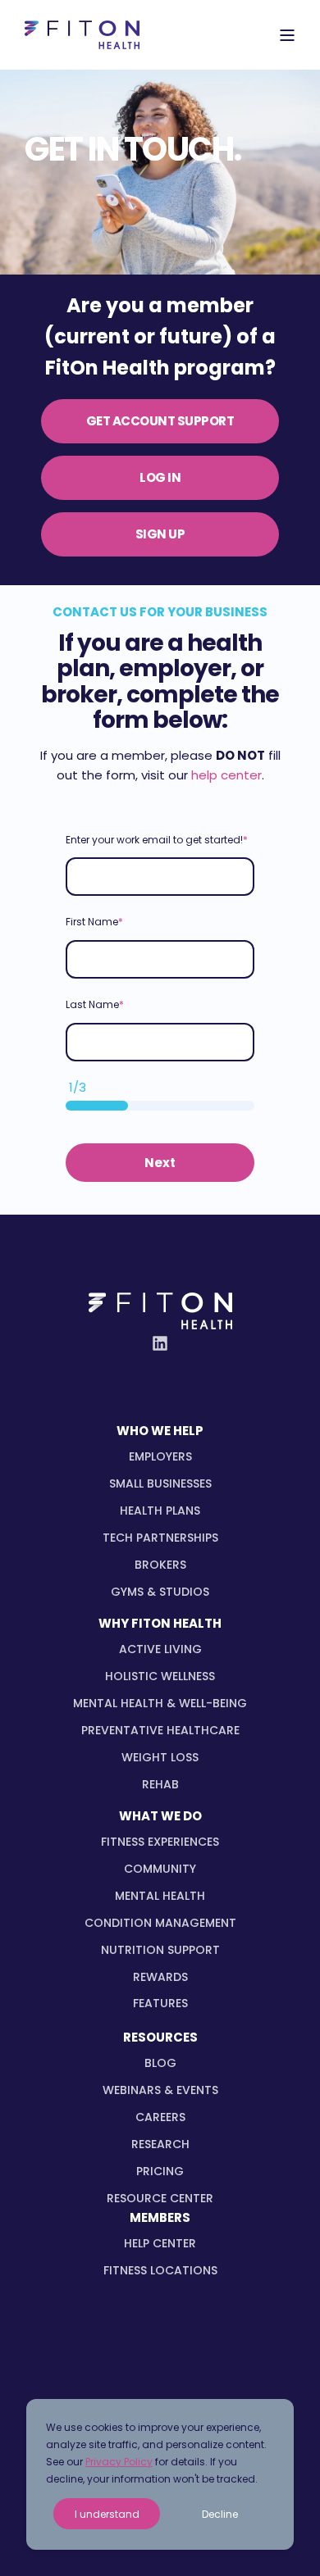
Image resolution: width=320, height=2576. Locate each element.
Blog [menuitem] (160, 2063)
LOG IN (160, 477)
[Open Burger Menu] (287, 35)
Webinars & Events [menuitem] (160, 2090)
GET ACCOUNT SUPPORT (160, 421)
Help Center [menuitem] (160, 2243)
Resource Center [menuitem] (160, 2198)
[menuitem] (160, 1457)
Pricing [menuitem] (160, 2171)
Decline (220, 2514)
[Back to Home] (82, 35)
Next (160, 1163)
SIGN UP (160, 534)
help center (226, 775)
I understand (107, 2514)
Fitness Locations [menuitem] (160, 2270)
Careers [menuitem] (160, 2117)
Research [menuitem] (160, 2144)
